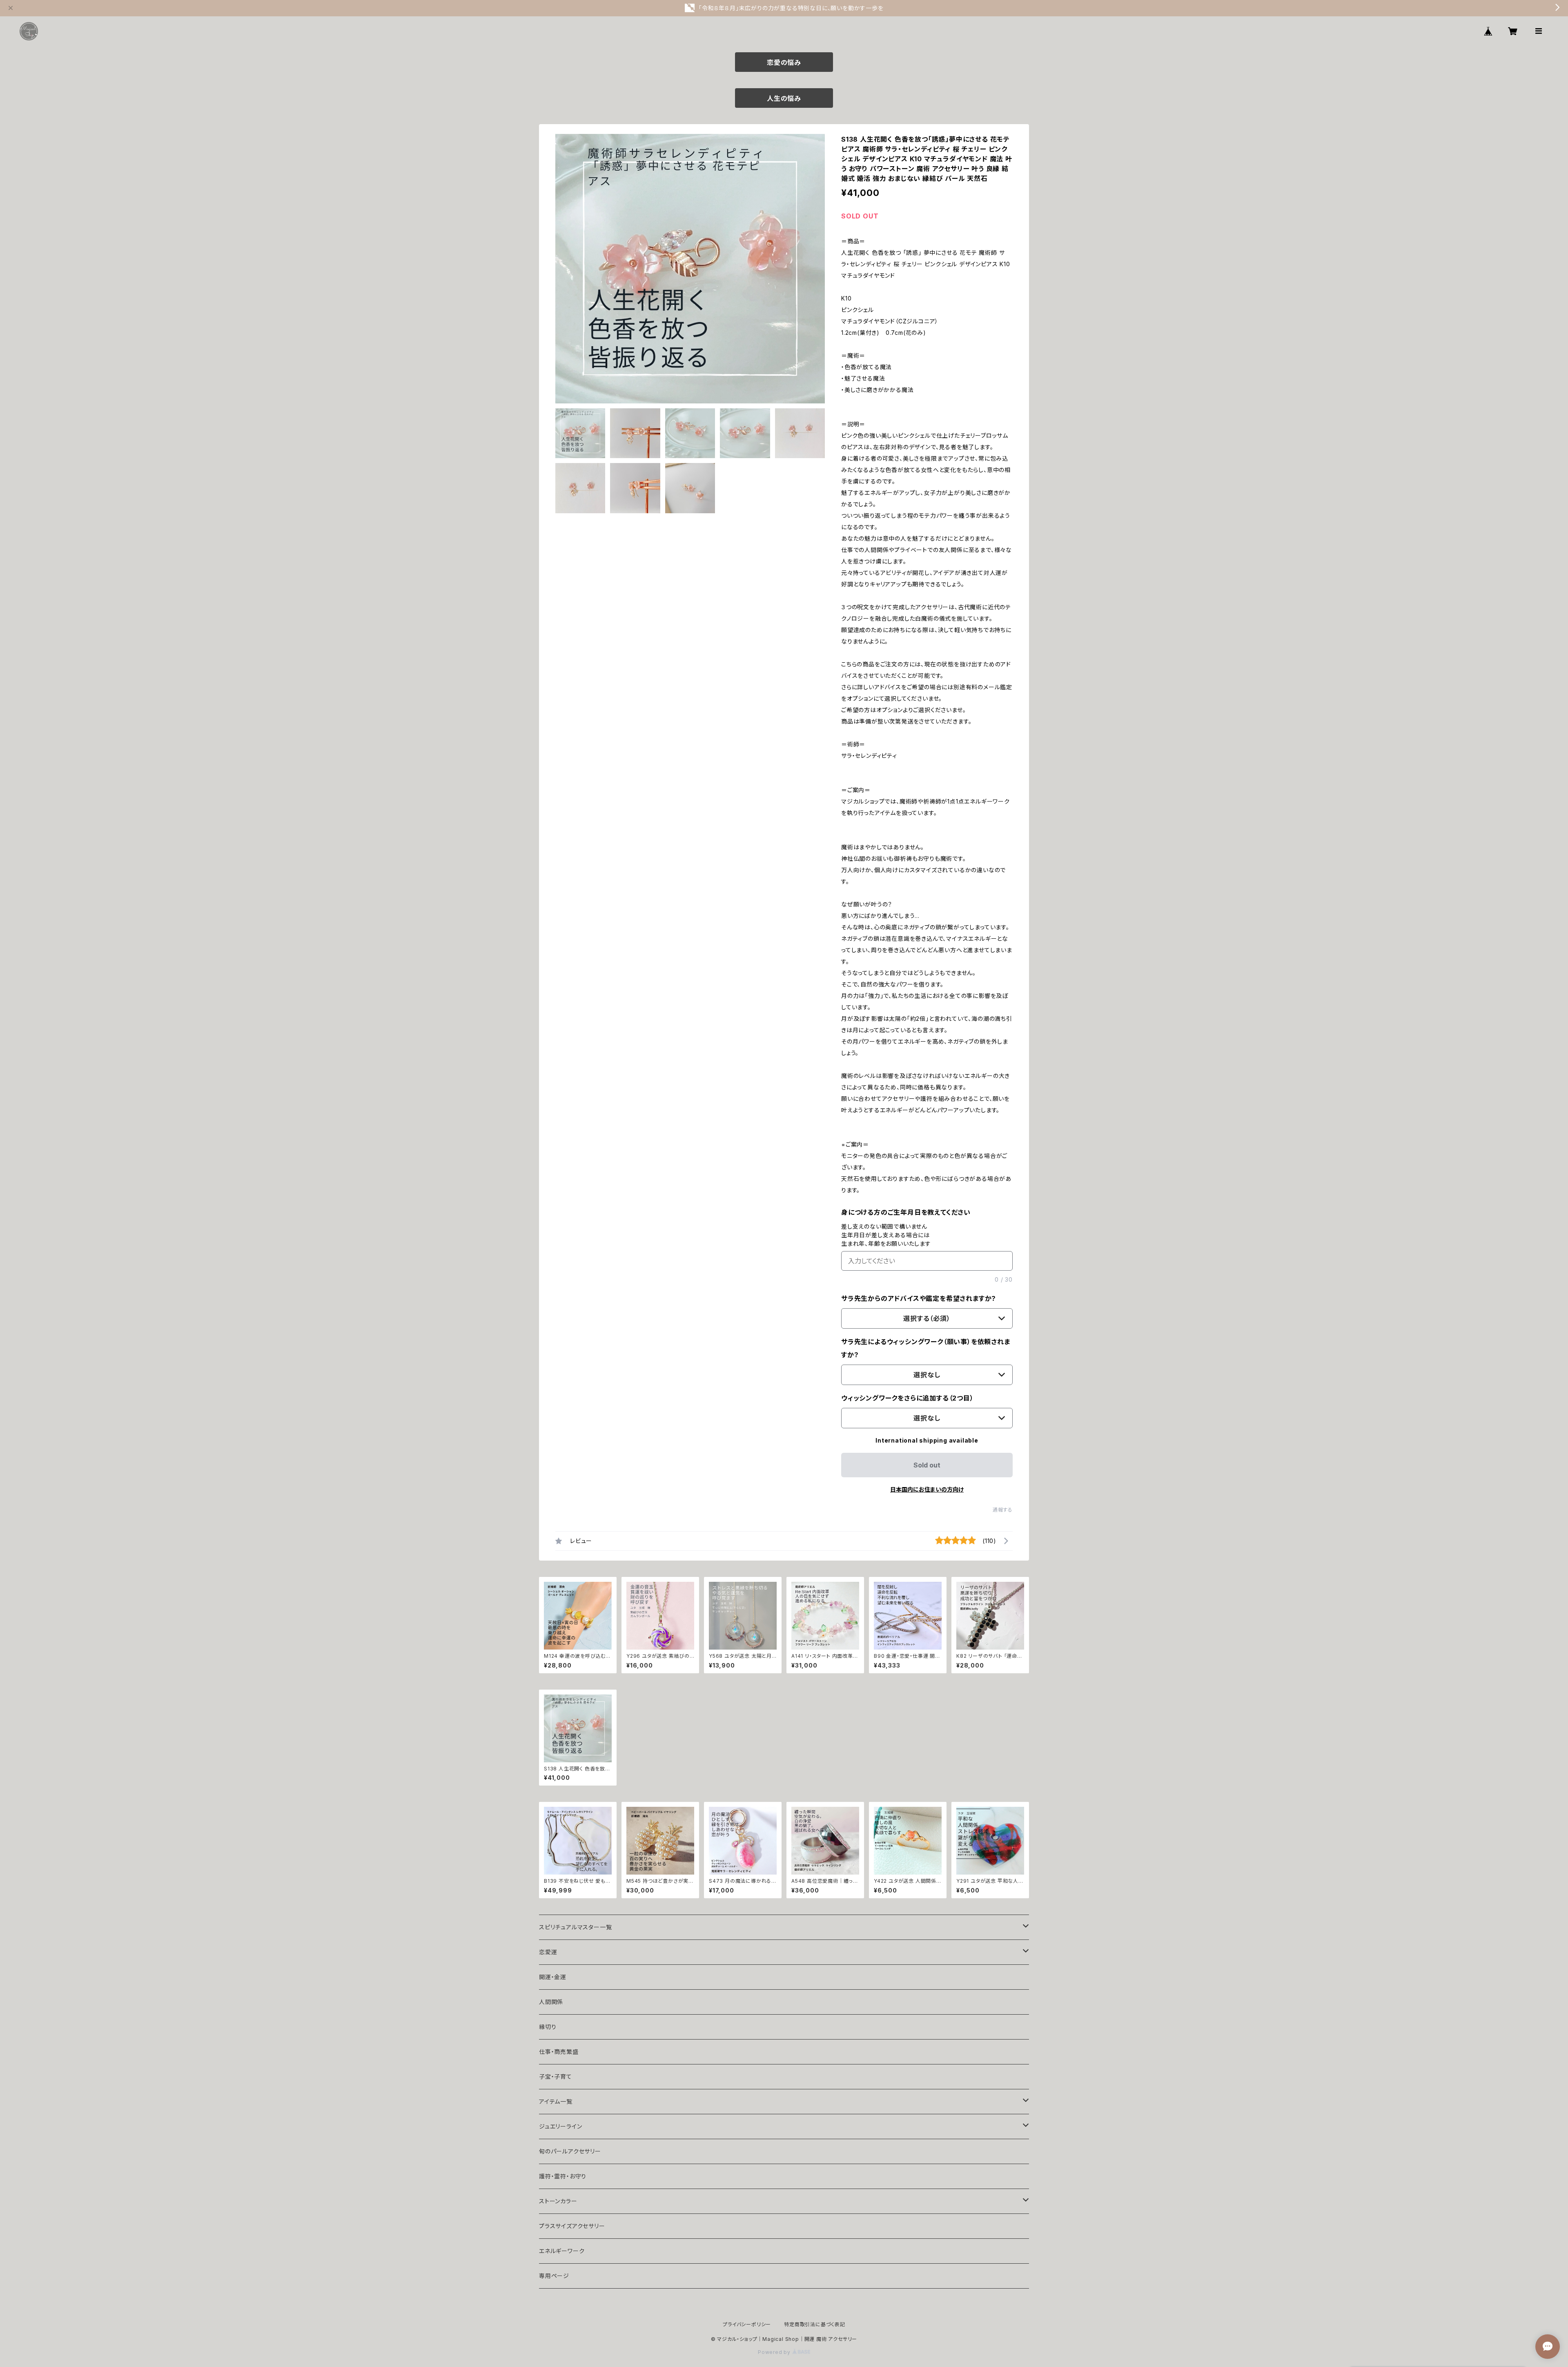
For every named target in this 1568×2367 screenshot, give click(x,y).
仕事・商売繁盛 (559, 2052)
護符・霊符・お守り (563, 2176)
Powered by (775, 2352)
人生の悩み (784, 98)
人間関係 (551, 2002)
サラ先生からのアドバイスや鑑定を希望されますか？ (919, 1298)
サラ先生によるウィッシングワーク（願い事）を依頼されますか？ (926, 1348)
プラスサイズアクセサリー (572, 2226)
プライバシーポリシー (747, 2324)
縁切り (548, 2027)
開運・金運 (553, 1977)
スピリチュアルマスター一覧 (575, 1927)
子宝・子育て (556, 2076)
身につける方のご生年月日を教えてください (906, 1212)
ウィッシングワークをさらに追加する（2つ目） (908, 1398)
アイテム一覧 (556, 2101)
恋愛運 (548, 1952)
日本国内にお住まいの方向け (927, 1489)
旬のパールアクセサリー (570, 2151)
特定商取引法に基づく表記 (815, 2324)
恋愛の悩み (784, 62)
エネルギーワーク (562, 2251)
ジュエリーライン (560, 2126)
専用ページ (554, 2276)
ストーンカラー (558, 2201)
